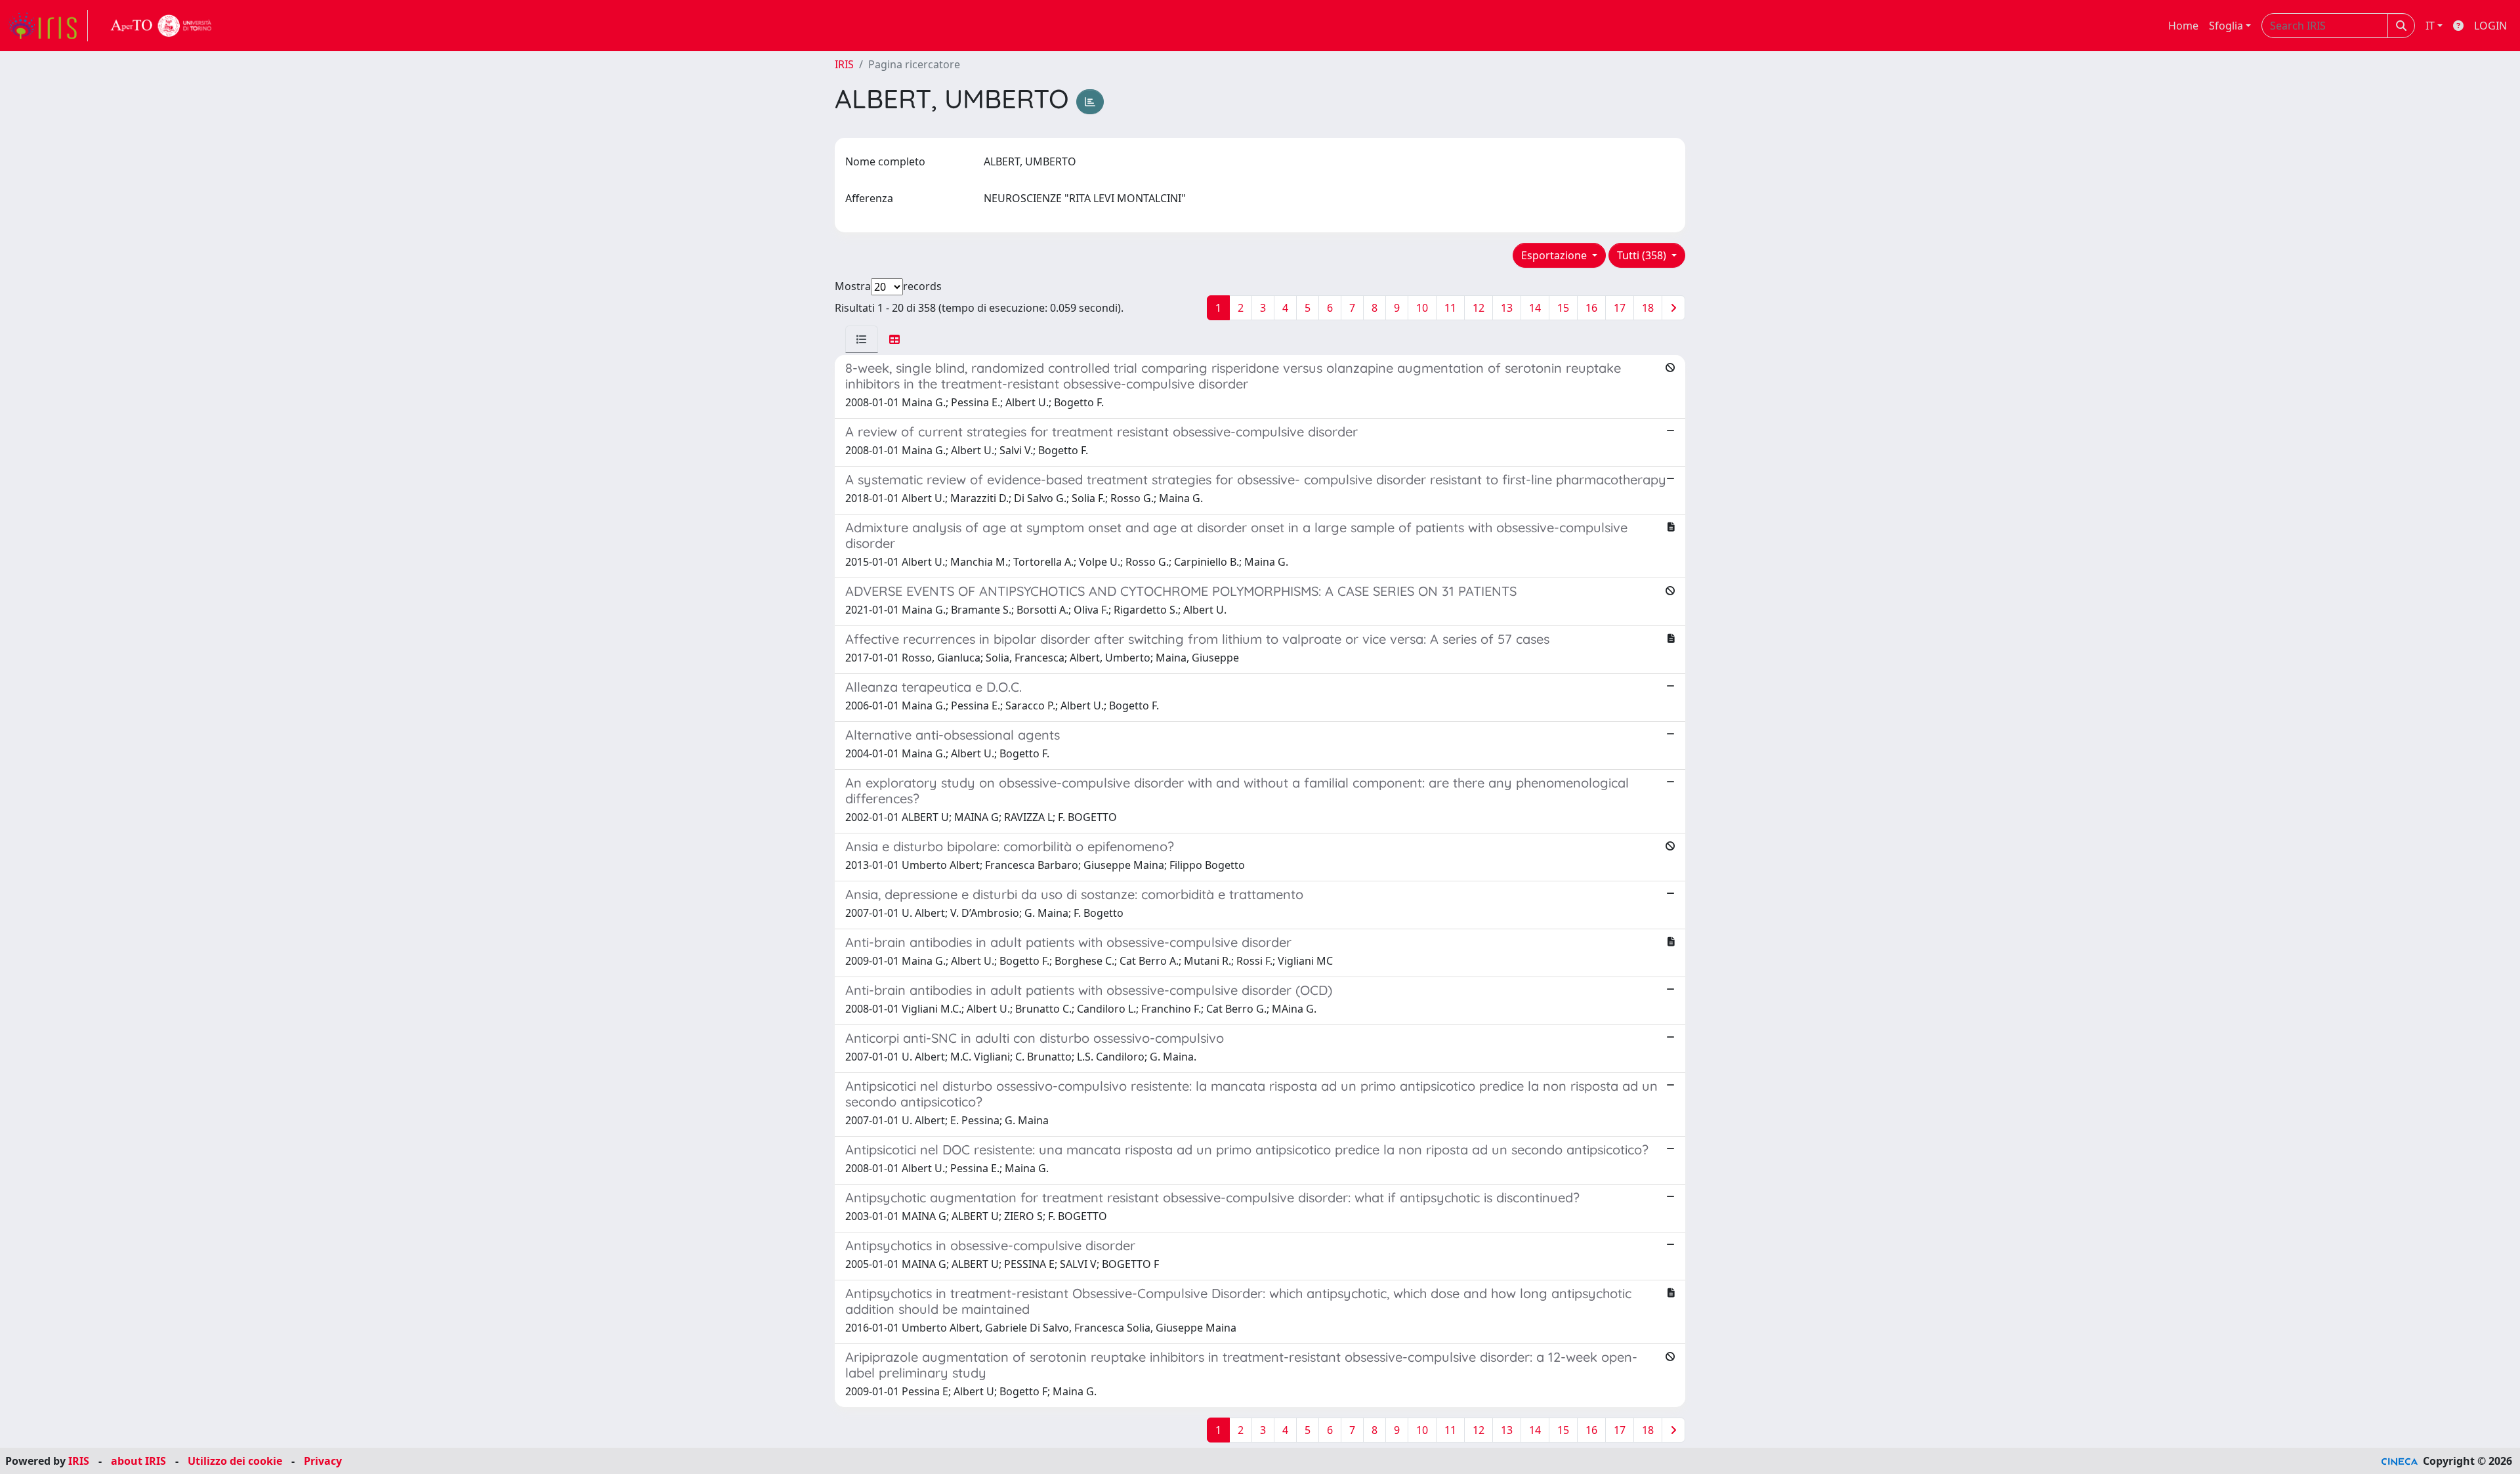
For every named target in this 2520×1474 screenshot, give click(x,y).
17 (1620, 308)
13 (1507, 308)
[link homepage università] (161, 26)
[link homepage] (48, 26)
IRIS (844, 64)
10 (1422, 308)
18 (1648, 308)
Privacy (323, 1461)
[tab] (862, 339)
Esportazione (1555, 255)
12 (1479, 308)
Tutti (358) (1643, 255)
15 (1563, 308)
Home (2183, 26)
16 (1591, 308)
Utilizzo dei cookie (235, 1461)
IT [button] (2430, 26)
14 (1535, 308)
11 (1450, 308)
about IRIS (138, 1461)
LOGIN (2490, 26)
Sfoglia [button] (2226, 26)
